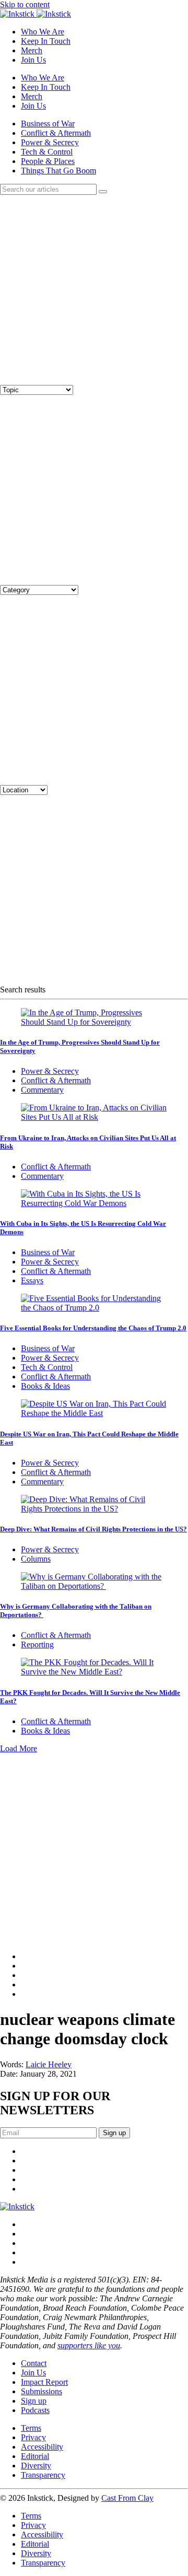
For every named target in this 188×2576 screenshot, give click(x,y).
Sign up (34, 2401)
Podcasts (35, 2410)
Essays (32, 1280)
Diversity (36, 2466)
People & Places (48, 161)
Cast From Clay (127, 2498)
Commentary (42, 1090)
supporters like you (89, 2345)
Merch (32, 50)
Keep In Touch (46, 41)
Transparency (43, 2475)
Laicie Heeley (49, 2064)
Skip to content (25, 4)
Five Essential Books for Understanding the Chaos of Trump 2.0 (93, 1328)
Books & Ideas (45, 1386)
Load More (19, 1748)
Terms (31, 2428)
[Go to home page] (17, 2206)
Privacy (33, 2437)
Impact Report (44, 2382)
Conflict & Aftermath (56, 133)
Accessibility (42, 2447)
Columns (36, 1559)
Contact (34, 2363)
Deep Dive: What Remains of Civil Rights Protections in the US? (93, 1529)
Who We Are (43, 32)
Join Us (33, 60)
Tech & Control (47, 152)
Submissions (42, 2391)
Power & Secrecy (50, 142)
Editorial (35, 2456)
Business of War (48, 124)
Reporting (37, 1644)
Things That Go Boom (58, 171)
